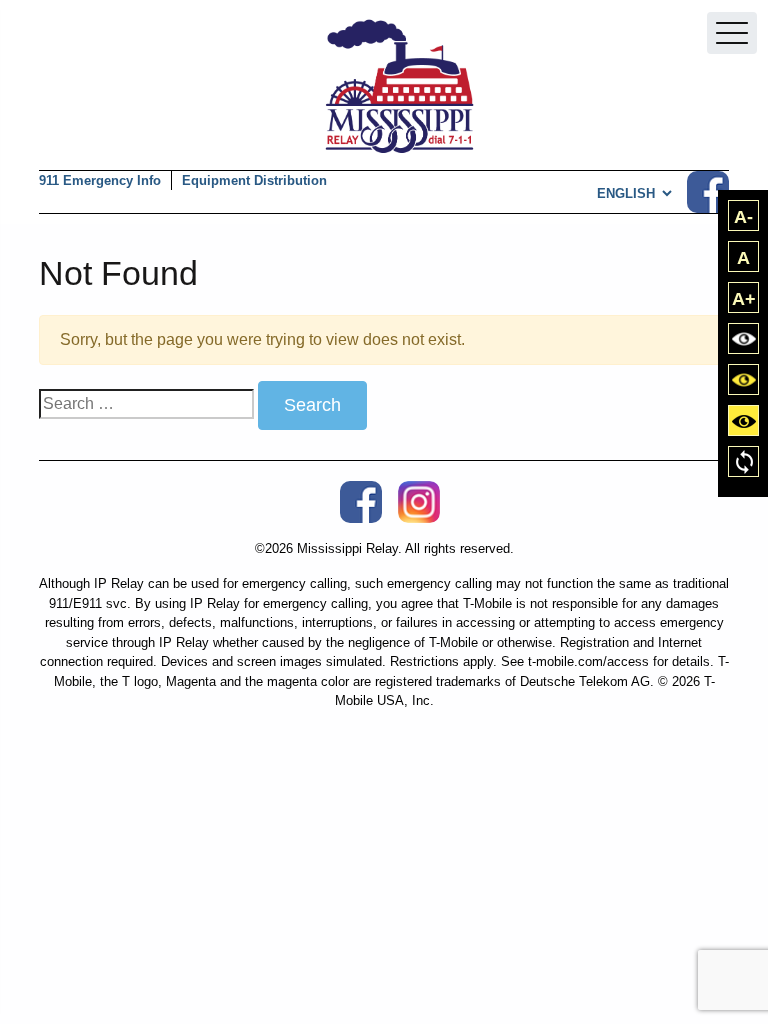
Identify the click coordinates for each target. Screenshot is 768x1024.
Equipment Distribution (254, 180)
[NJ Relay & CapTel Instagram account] (419, 502)
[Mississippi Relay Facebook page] (708, 192)
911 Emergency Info (100, 180)
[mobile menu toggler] (732, 33)
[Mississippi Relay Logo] (399, 86)
